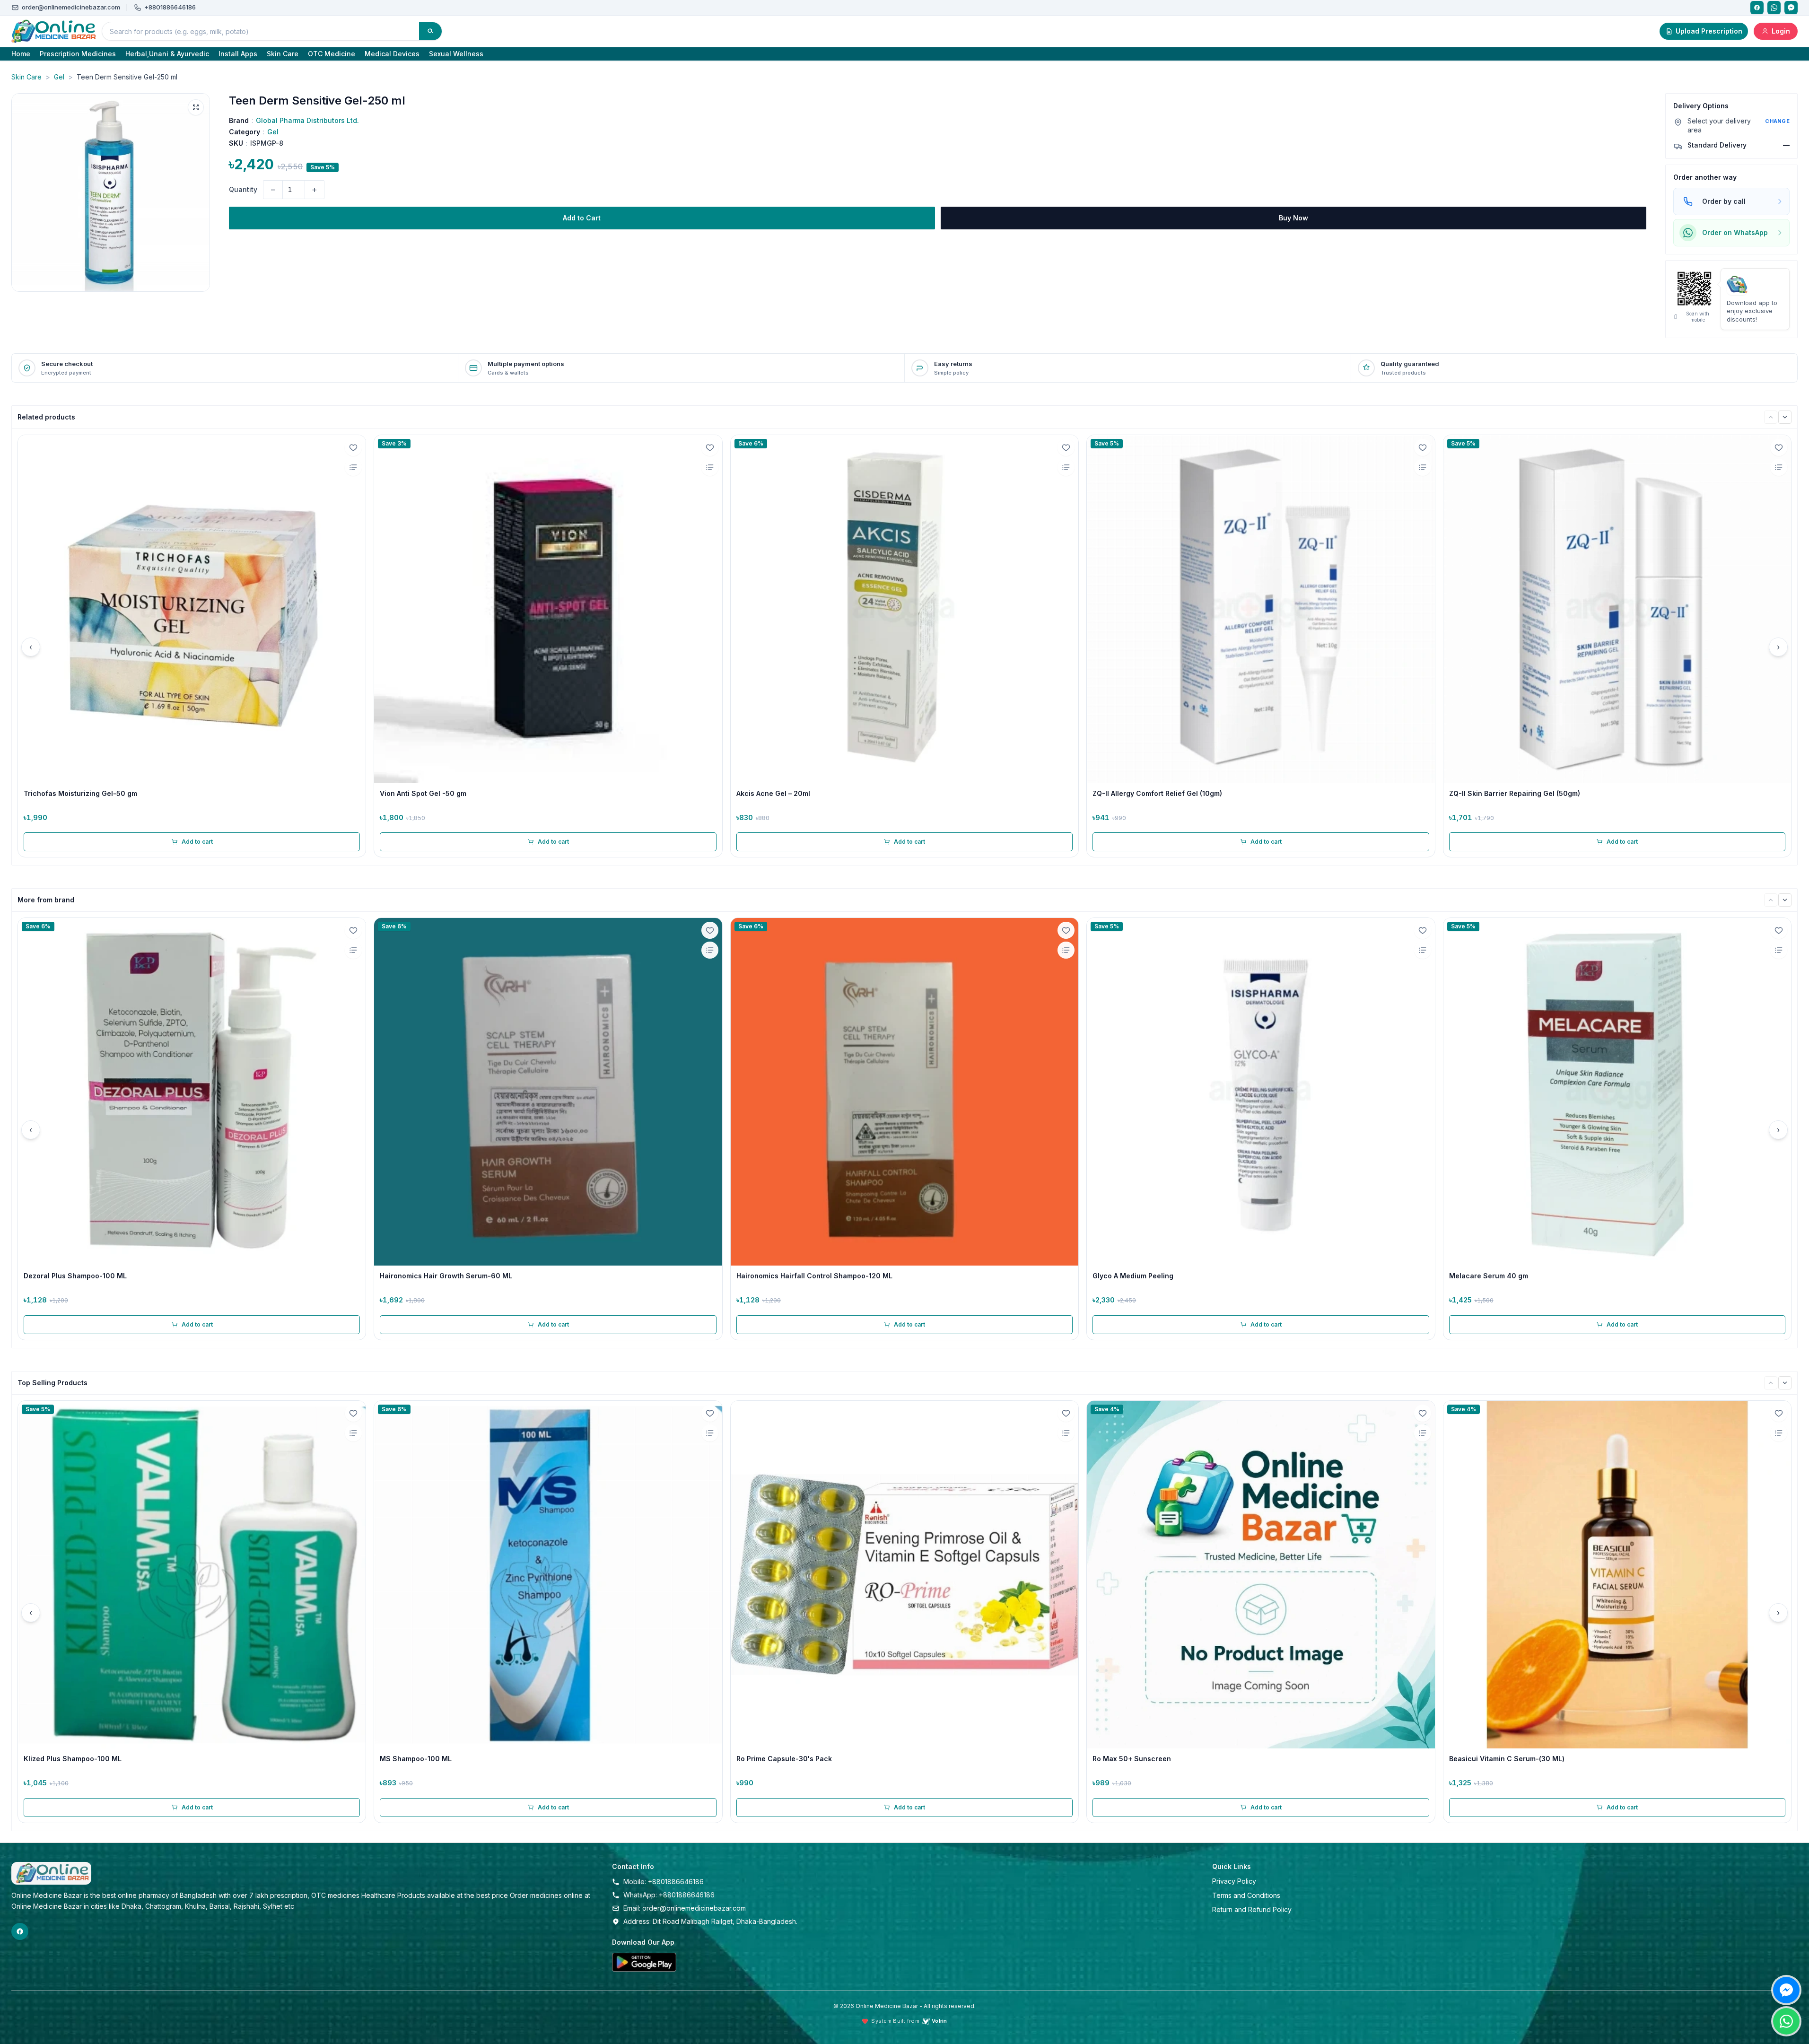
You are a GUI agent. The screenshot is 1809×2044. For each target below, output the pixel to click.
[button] (111, 192)
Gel (59, 77)
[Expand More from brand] (1771, 900)
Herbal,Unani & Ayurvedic (167, 54)
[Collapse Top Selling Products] (1785, 1383)
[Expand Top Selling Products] (1771, 1383)
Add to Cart (582, 218)
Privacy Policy (1234, 1881)
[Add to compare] (353, 467)
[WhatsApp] (1774, 8)
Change (1777, 121)
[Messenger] (1791, 8)
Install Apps (238, 54)
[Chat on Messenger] (1786, 1990)
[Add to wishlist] (353, 447)
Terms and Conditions (1246, 1895)
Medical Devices (392, 54)
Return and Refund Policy (1252, 1909)
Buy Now (1293, 218)
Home (21, 54)
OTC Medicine (332, 54)
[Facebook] (1757, 8)
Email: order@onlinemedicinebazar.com (685, 1908)
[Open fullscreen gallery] (196, 107)
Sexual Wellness (456, 54)
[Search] (430, 31)
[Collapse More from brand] (1785, 900)
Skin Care (283, 54)
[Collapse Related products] (1785, 417)
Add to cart (197, 842)
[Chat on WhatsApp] (1786, 2021)
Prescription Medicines (78, 54)
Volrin (939, 2021)
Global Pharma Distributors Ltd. (307, 120)
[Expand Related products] (1771, 417)
